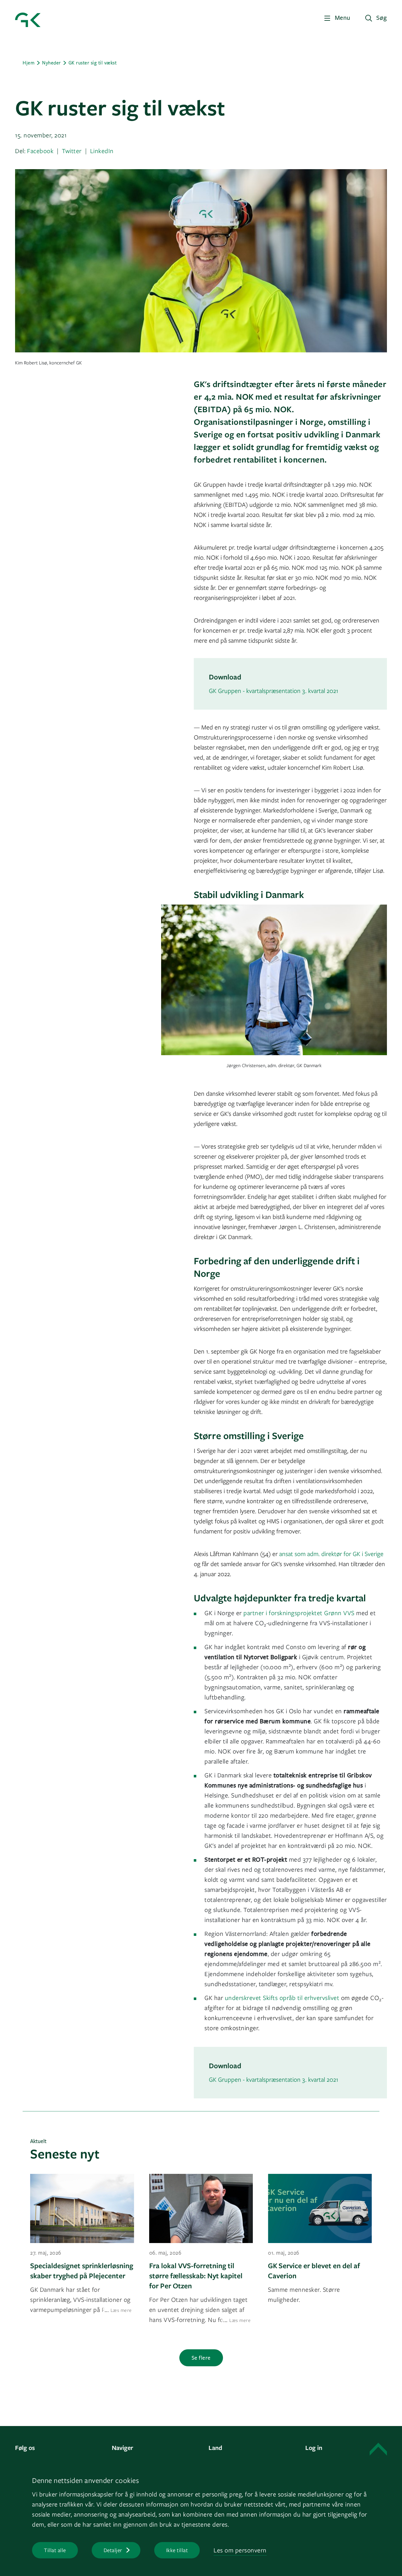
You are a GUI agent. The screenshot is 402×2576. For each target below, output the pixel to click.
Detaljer (113, 2550)
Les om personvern (240, 2550)
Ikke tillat (177, 2550)
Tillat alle (55, 2550)
